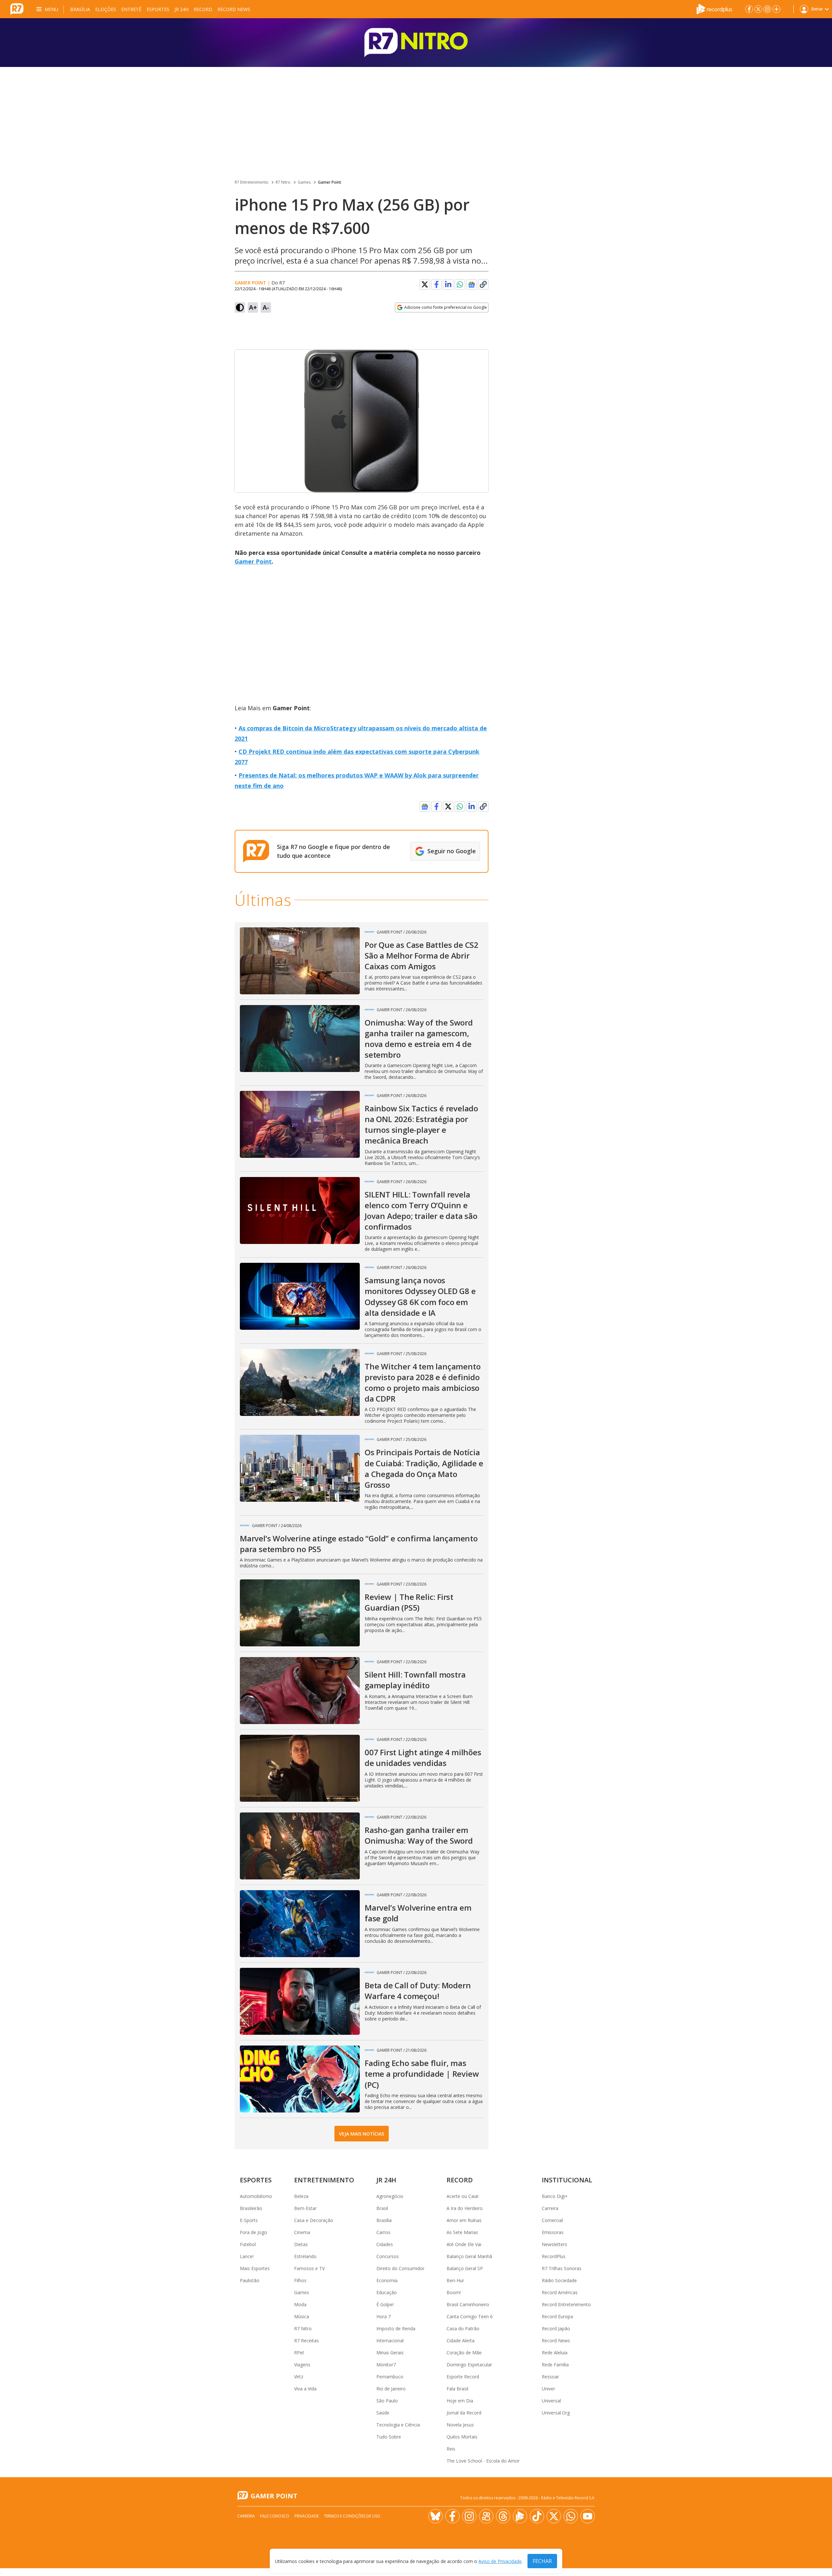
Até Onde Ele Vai (464, 2244)
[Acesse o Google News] (472, 285)
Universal (551, 2401)
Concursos (388, 2256)
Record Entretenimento (566, 2304)
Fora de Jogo (253, 2232)
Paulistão (250, 2280)
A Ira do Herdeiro (465, 2208)
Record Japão (556, 2328)
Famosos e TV (309, 2268)
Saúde (383, 2413)
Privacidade (307, 2516)
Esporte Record (463, 2377)
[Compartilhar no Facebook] (436, 284)
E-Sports (249, 2220)
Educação (387, 2292)
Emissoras (553, 2232)
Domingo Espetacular (469, 2365)
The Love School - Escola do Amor (483, 2461)
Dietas (301, 2244)
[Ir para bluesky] (435, 2516)
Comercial (552, 2220)
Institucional (567, 2180)
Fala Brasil (457, 2389)
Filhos (300, 2280)
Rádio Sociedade (559, 2280)
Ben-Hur (455, 2280)
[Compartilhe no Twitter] (425, 284)
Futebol (248, 2244)
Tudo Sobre (389, 2437)
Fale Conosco (275, 2516)
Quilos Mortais (462, 2437)
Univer (548, 2389)
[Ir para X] (758, 9)
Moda (300, 2304)
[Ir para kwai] (486, 2516)
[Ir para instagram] (767, 9)
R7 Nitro (283, 182)
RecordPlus (554, 2256)
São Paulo (387, 2401)
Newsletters (554, 2244)
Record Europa (557, 2316)
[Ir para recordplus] (520, 2516)
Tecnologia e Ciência (398, 2425)
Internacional (390, 2341)
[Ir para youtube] (588, 2516)
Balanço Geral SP (465, 2268)
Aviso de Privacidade (500, 2561)
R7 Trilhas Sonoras (562, 2268)
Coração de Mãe (464, 2353)
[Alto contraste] (240, 307)
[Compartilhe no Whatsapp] (460, 284)
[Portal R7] (17, 8)
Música (302, 2316)
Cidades (385, 2244)
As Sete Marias (462, 2232)
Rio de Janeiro (391, 2389)
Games (304, 182)
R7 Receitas (306, 2341)
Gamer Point (330, 182)
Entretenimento (324, 2180)
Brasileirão (251, 2208)
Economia (387, 2280)
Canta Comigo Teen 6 (470, 2316)
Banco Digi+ (555, 2196)
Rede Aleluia (555, 2353)
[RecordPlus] (714, 8)
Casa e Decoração (314, 2220)
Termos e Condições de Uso (352, 2516)
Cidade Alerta (461, 2341)
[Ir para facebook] (749, 9)
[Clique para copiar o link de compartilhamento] (483, 284)
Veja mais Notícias (362, 2134)
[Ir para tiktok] (537, 2516)
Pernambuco (390, 2377)
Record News (234, 9)
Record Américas (560, 2292)
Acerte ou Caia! (462, 2196)
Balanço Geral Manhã (469, 2256)
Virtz (299, 2377)
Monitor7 (386, 2365)
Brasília (80, 9)
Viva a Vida (305, 2389)
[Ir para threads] (503, 2516)
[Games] (416, 43)
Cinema (302, 2232)
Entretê (131, 9)
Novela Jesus (460, 2425)
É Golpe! (385, 2304)
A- (266, 307)
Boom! (454, 2292)
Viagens (302, 2365)
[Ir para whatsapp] (571, 2516)
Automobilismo (256, 2196)
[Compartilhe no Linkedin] (448, 284)
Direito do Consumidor (400, 2268)
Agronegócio (390, 2196)
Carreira (550, 2208)
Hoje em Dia (460, 2401)
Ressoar (550, 2377)
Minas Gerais (390, 2353)
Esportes (158, 9)
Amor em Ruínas (464, 2220)
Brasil (382, 2208)
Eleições (106, 9)
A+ (253, 307)
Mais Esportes (255, 2268)
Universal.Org (556, 2413)
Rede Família (555, 2365)
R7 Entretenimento (252, 182)
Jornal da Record (464, 2413)
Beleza (301, 2196)
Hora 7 (383, 2316)
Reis (451, 2449)
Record (203, 9)
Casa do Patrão (463, 2328)
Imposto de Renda (396, 2328)
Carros (383, 2232)
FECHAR (542, 2561)
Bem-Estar (305, 2208)
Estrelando (305, 2256)
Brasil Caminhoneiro (468, 2304)
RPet (299, 2353)
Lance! (247, 2256)
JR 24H (182, 9)
